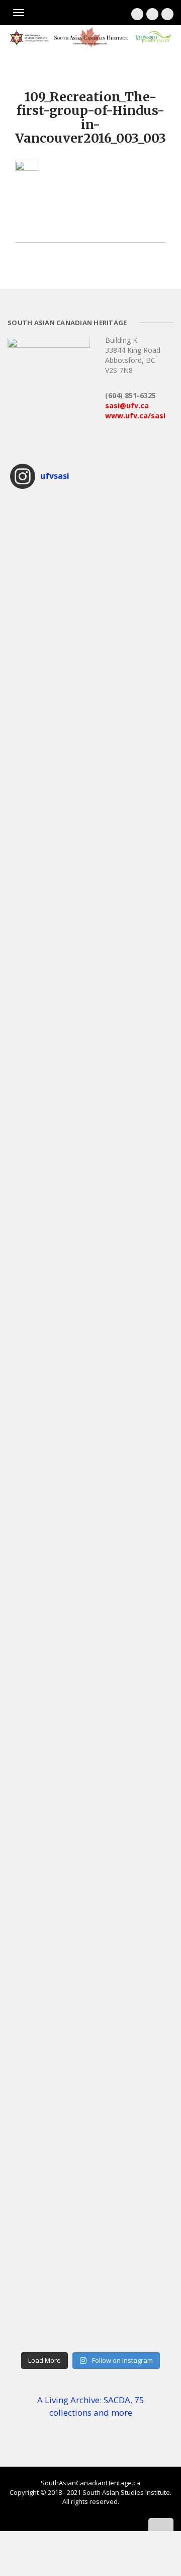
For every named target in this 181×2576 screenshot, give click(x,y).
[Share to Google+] (40, 221)
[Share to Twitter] (30, 221)
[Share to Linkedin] (50, 221)
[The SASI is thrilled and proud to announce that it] (90, 728)
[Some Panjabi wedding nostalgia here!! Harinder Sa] (90, 2116)
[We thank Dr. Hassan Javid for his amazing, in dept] (90, 1561)
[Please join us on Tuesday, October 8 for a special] (90, 1838)
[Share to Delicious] (80, 221)
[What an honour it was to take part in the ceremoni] (90, 1468)
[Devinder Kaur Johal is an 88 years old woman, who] (90, 1931)
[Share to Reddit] (70, 221)
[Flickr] (167, 14)
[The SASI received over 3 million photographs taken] (90, 821)
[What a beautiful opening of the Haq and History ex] (90, 1006)
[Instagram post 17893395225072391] (90, 2301)
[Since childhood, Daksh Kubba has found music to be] (90, 2024)
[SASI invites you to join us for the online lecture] (90, 1375)
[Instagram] (152, 14)
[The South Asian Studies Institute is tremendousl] (90, 1283)
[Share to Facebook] (20, 221)
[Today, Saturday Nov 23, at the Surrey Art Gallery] (90, 543)
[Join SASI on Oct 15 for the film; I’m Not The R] (90, 1653)
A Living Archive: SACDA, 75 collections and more (91, 2406)
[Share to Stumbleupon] (90, 221)
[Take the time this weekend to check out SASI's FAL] (90, 1746)
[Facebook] (137, 14)
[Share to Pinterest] (60, 221)
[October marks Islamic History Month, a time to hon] (90, 1190)
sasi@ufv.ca (127, 405)
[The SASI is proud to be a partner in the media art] (90, 913)
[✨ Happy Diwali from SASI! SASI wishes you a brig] (90, 1098)
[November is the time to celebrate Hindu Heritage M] (90, 636)
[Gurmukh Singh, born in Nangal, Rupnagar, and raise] (90, 2209)
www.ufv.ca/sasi (135, 416)
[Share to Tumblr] (101, 221)
